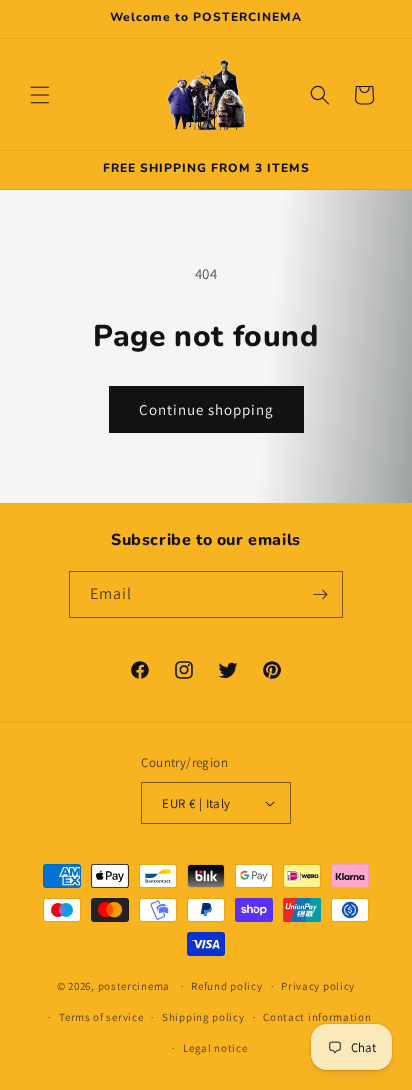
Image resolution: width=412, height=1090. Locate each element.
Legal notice (215, 1048)
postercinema (134, 986)
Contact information (317, 1017)
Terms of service (101, 1017)
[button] (40, 95)
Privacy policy (318, 986)
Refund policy (226, 986)
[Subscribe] (320, 594)
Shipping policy (203, 1017)
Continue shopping (206, 409)
